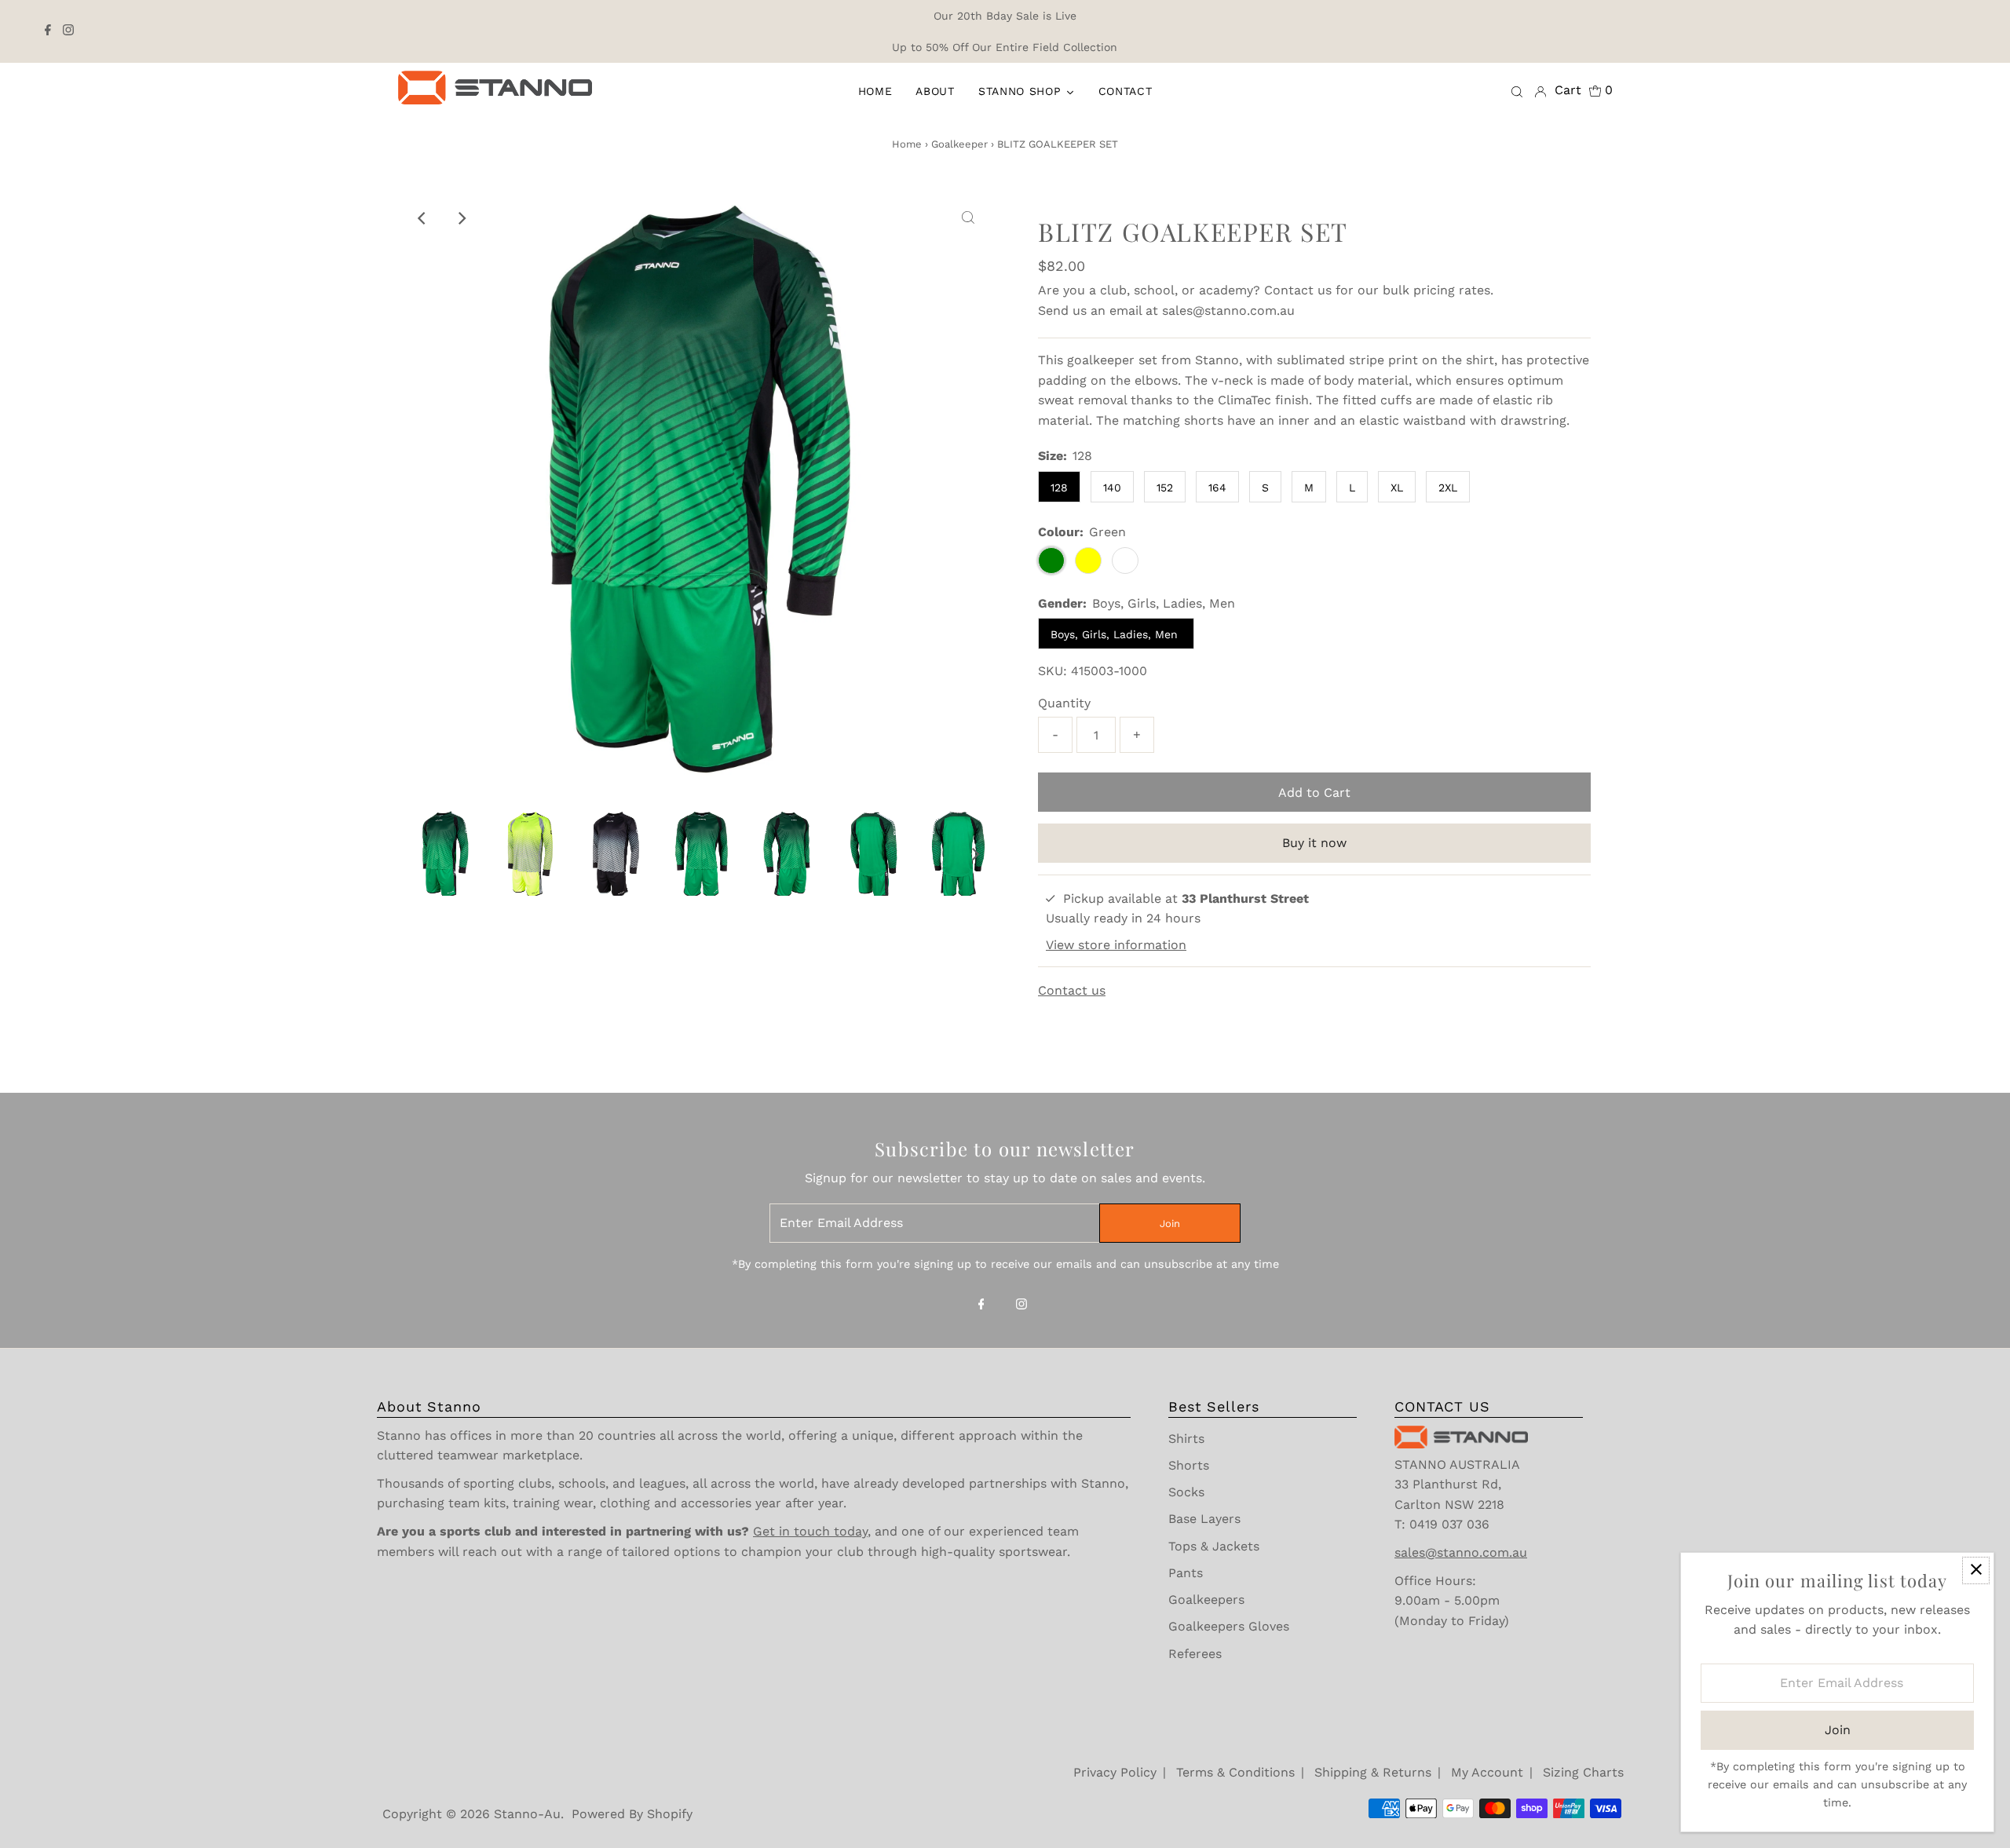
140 (1112, 488)
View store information (1116, 945)
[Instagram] (68, 31)
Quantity (1064, 703)
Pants (1186, 1573)
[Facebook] (48, 31)
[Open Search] (1517, 91)
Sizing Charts (1583, 1772)
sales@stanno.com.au (1228, 310)
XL (1397, 488)
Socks (1186, 1492)
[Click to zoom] (968, 218)
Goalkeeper (959, 144)
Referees (1195, 1654)
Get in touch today (810, 1531)
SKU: (1053, 671)
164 (1217, 488)
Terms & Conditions (1235, 1772)
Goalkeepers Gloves (1229, 1626)
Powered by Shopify (632, 1814)
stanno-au (527, 1814)
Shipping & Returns (1373, 1772)
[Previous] (423, 218)
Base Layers (1204, 1519)
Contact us (1298, 290)
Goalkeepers (1206, 1600)
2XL (1448, 488)
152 (1165, 488)
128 (1059, 488)
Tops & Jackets (1214, 1546)
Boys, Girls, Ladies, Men (1116, 634)
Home (907, 144)
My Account (1487, 1772)
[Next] (462, 218)
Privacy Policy (1115, 1772)
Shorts (1189, 1465)
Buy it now (1314, 843)
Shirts (1186, 1439)
